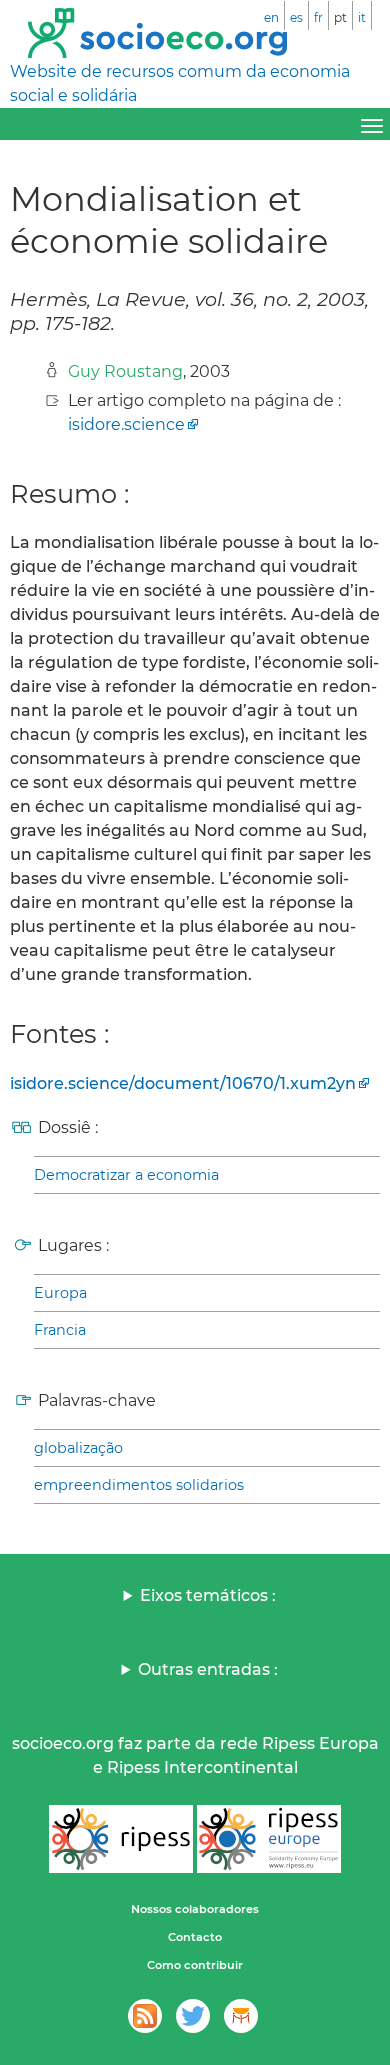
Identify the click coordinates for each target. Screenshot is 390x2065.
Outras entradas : (208, 1669)
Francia (60, 1330)
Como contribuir (195, 1965)
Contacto (195, 1937)
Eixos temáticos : (208, 1595)
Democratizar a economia (126, 1175)
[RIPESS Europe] (269, 1839)
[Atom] (145, 2016)
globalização (78, 1448)
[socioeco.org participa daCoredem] (241, 2016)
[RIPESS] (121, 1839)
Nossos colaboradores (195, 1909)
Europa (60, 1293)
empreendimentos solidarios (139, 1485)
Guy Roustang (125, 371)
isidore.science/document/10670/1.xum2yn (183, 1083)
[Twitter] (193, 2016)
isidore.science (126, 424)
